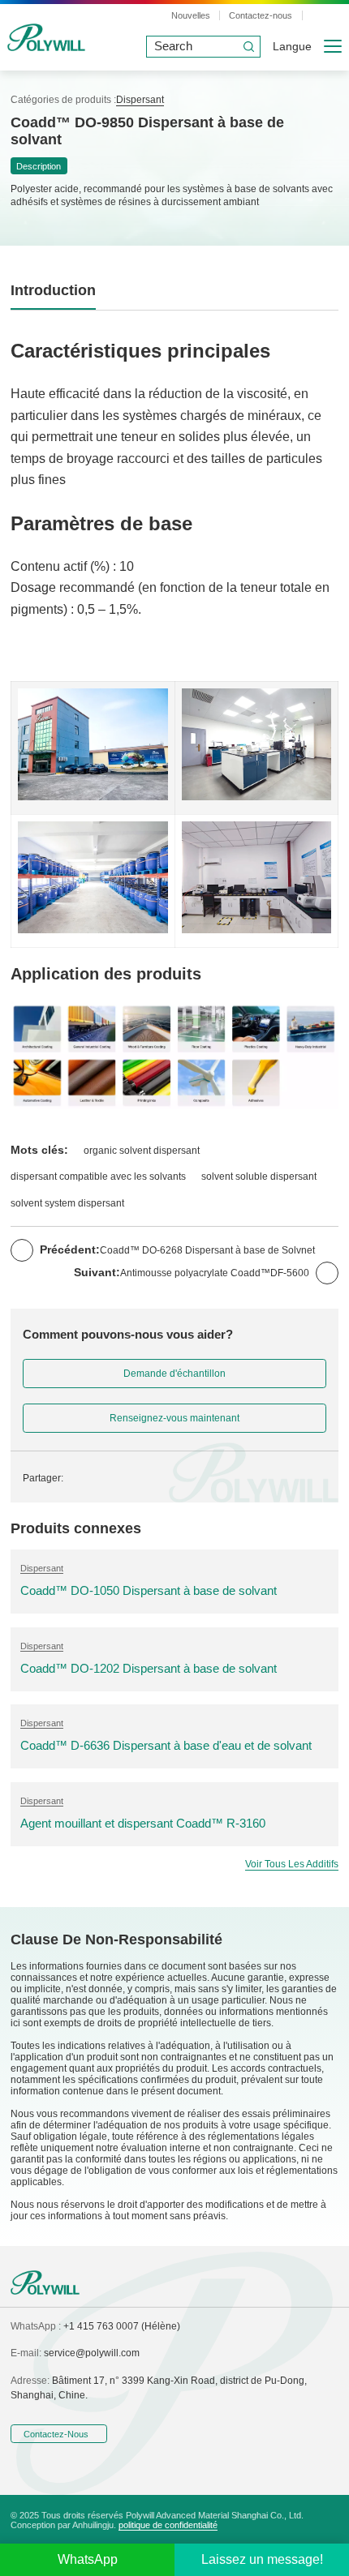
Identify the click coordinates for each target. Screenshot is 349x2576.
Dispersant (140, 100)
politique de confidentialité (168, 2525)
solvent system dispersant (67, 1203)
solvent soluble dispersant (259, 1177)
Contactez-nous (261, 15)
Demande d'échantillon (174, 1374)
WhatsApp (88, 2559)
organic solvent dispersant (142, 1151)
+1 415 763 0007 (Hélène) (122, 2326)
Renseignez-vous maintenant (174, 1418)
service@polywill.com (92, 2353)
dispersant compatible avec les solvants (98, 1177)
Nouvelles (191, 15)
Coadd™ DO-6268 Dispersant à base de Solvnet (207, 1250)
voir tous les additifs (292, 1864)
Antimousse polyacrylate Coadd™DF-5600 (215, 1273)
